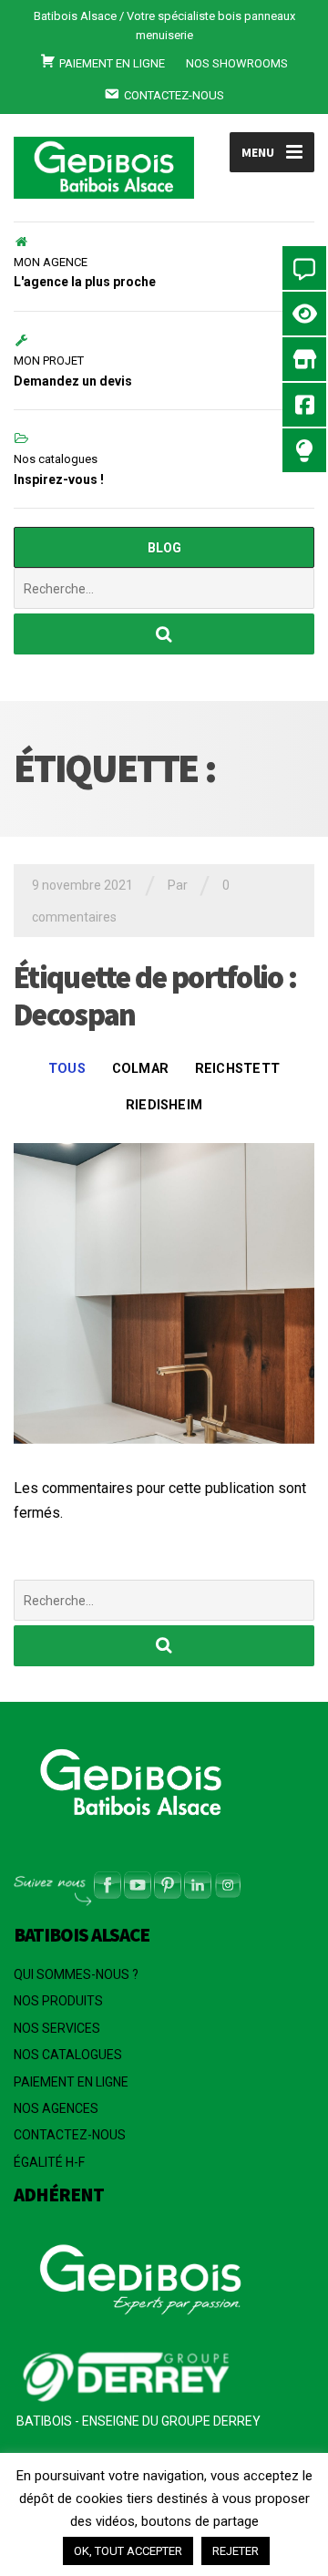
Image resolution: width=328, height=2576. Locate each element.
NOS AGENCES (56, 2108)
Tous (67, 1069)
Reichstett (237, 1069)
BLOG (164, 548)
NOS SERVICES (57, 2028)
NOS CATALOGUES (68, 2055)
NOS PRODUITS (58, 2001)
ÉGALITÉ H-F (49, 2162)
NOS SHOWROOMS (237, 63)
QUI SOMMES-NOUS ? (76, 1974)
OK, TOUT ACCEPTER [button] (128, 2551)
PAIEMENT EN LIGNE (71, 2082)
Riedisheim (164, 1105)
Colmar (140, 1069)
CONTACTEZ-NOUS (70, 2135)
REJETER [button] (236, 2551)
